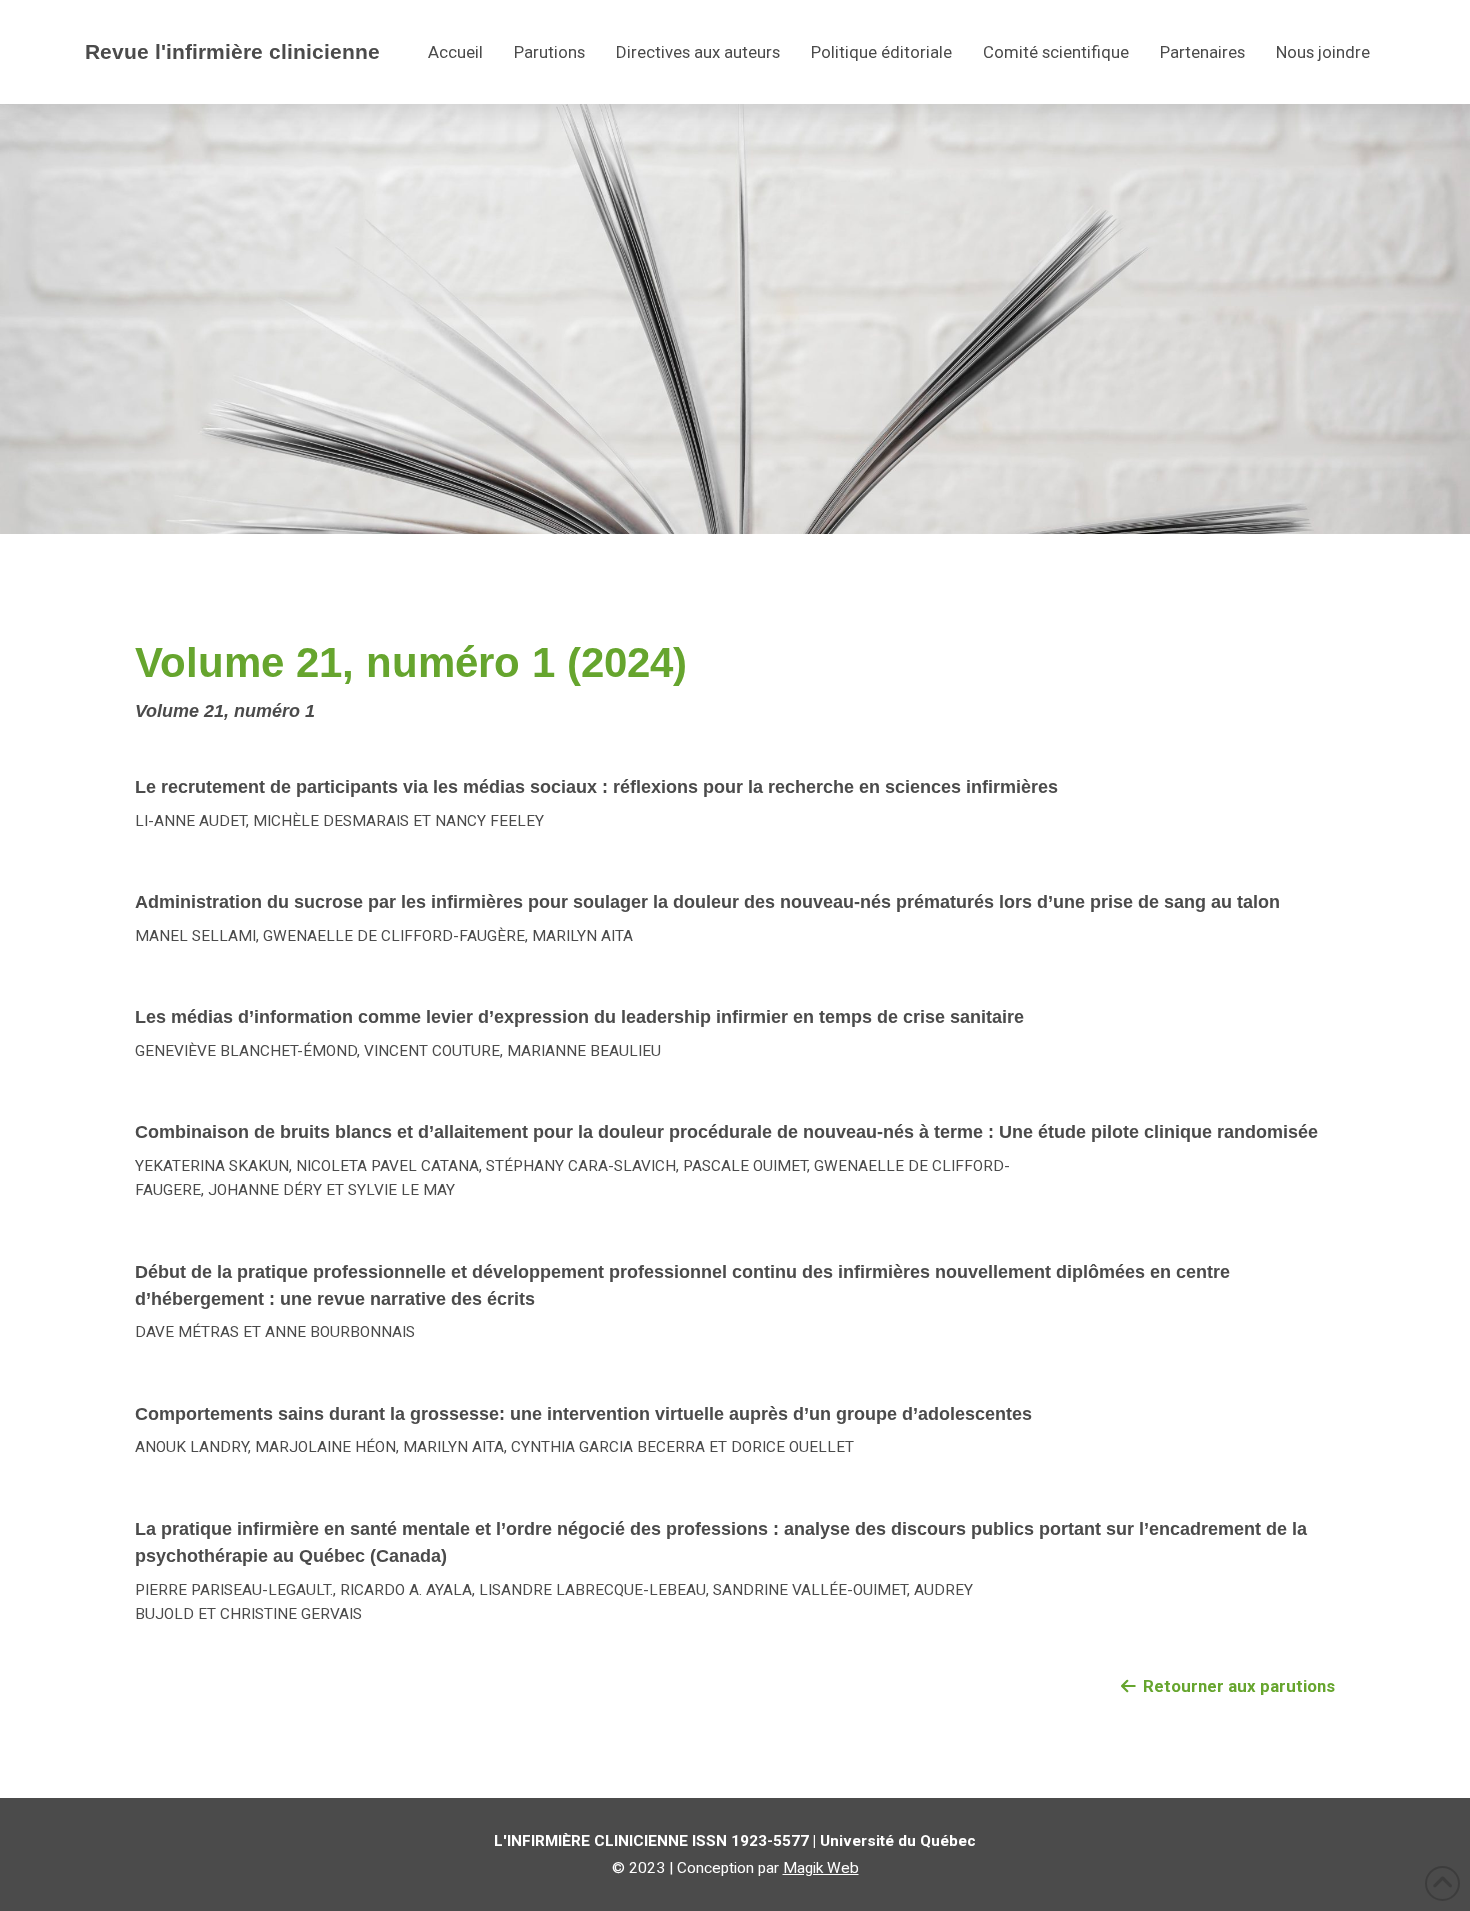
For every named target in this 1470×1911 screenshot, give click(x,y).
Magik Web (821, 1868)
